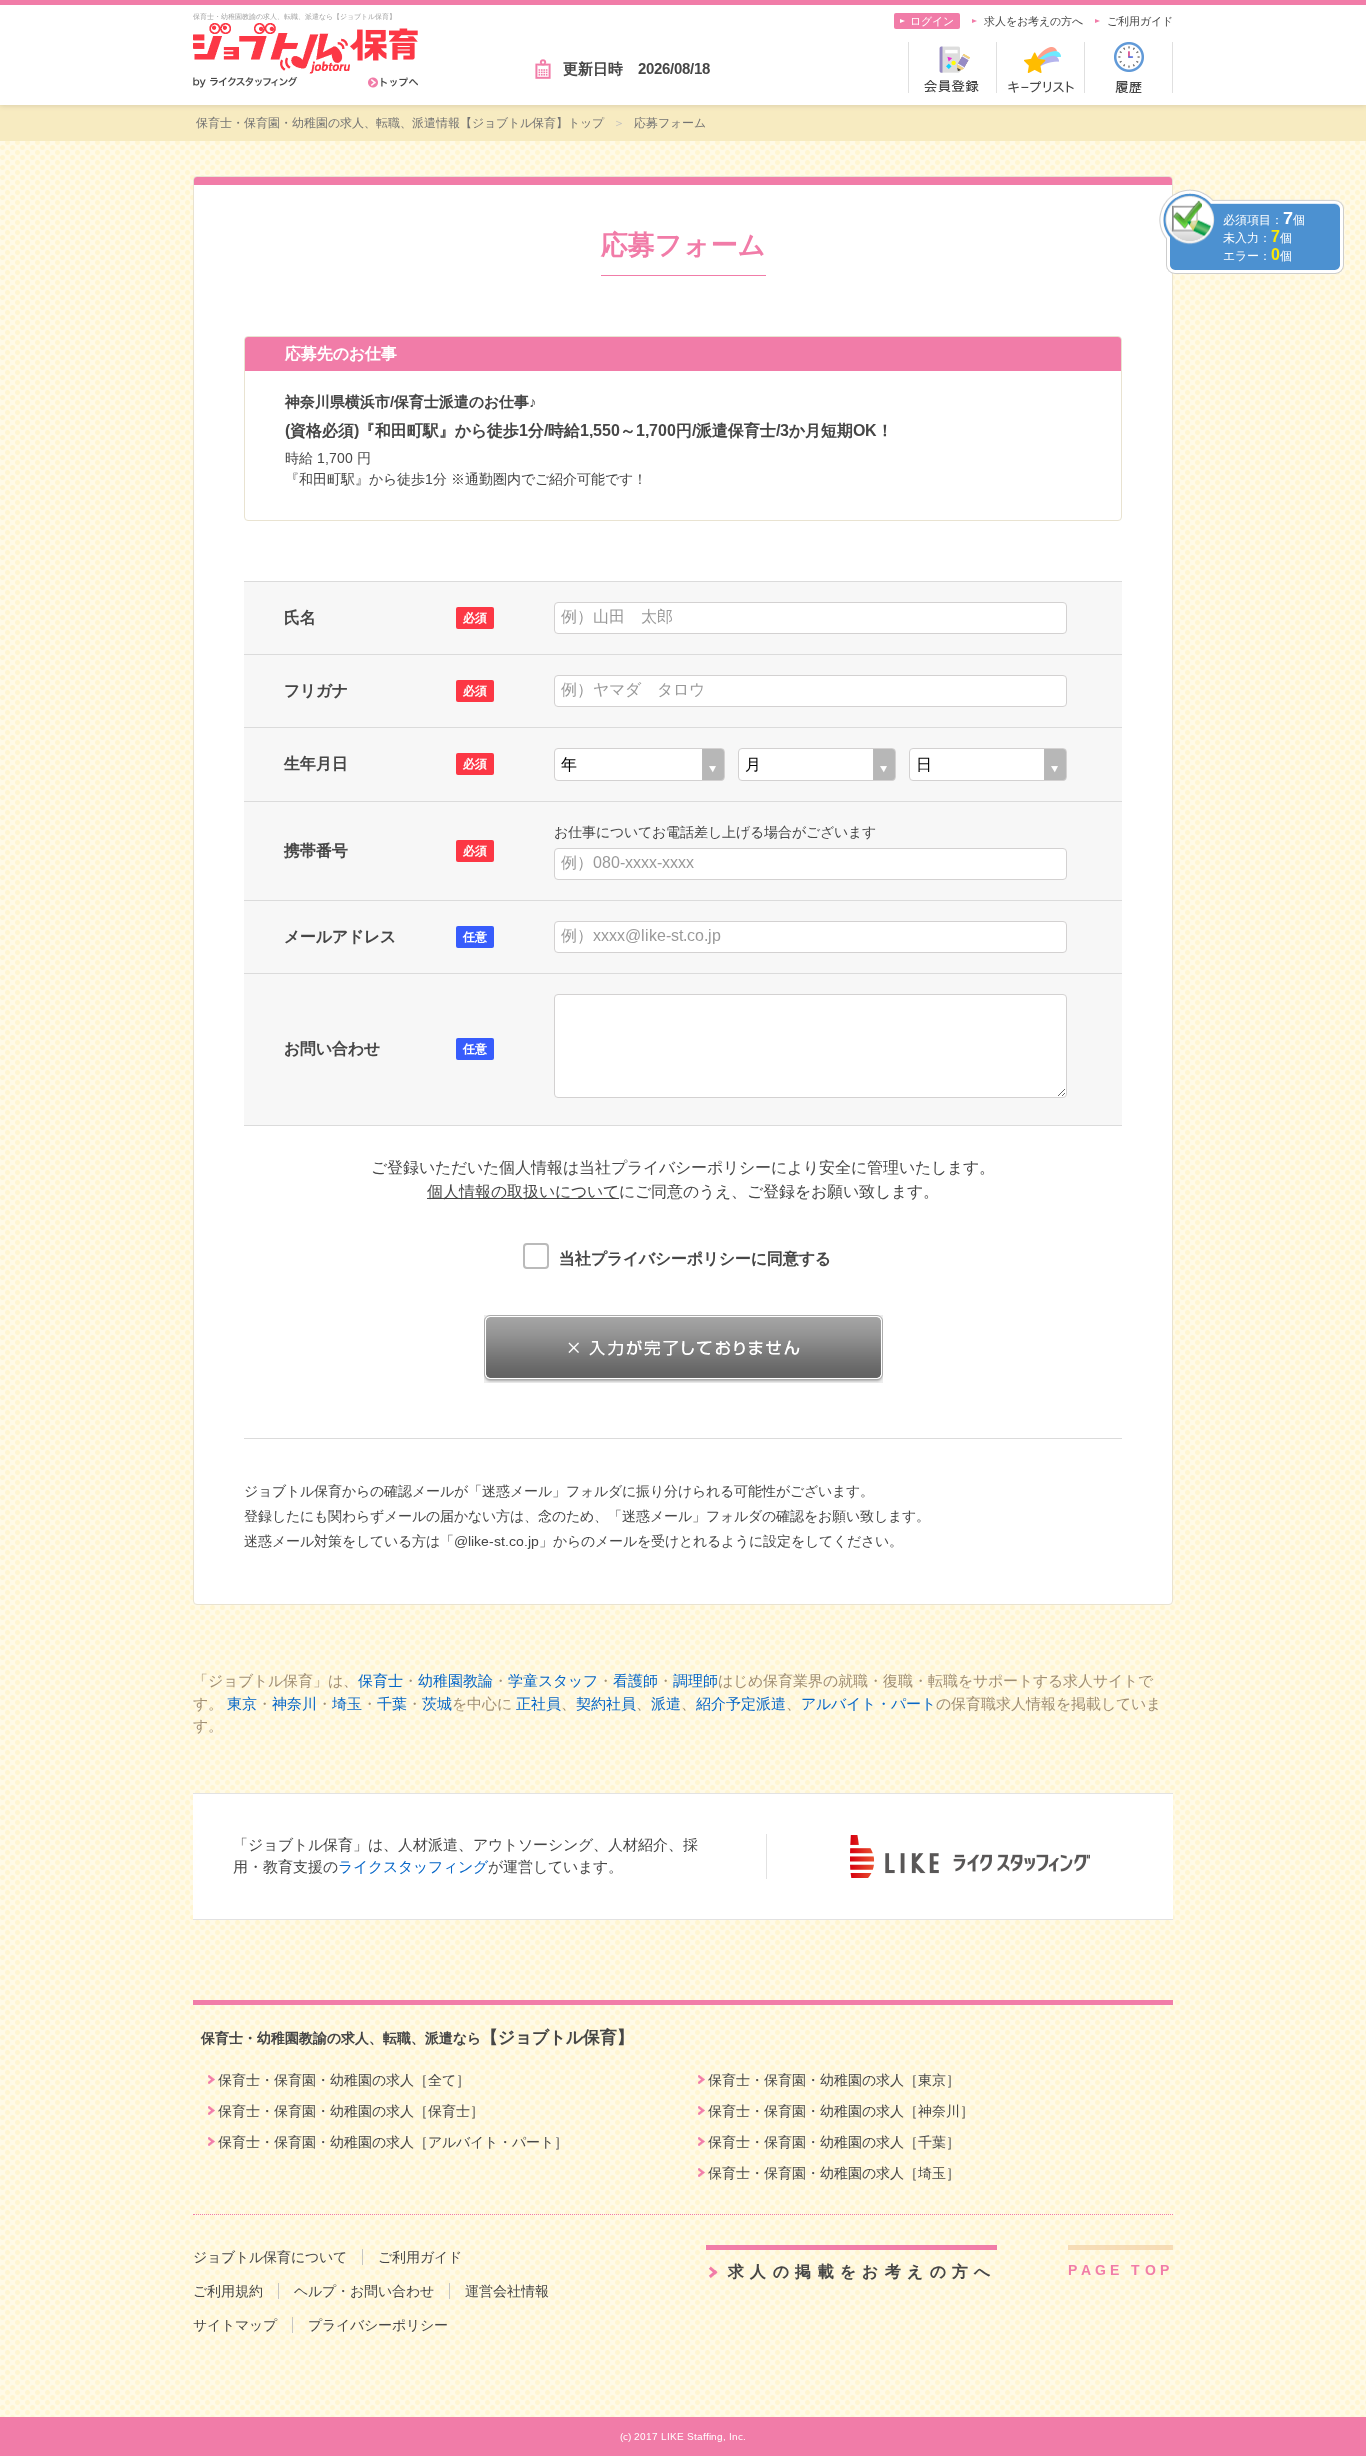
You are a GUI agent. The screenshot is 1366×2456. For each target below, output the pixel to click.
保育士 (380, 1680)
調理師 (695, 1680)
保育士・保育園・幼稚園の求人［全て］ (344, 2080)
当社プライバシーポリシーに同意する (695, 1258)
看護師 (635, 1680)
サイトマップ (235, 2325)
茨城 (437, 1703)
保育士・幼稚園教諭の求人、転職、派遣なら (417, 2038)
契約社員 (606, 1703)
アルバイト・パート (868, 1703)
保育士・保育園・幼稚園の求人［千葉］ (834, 2142)
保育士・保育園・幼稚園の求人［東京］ (834, 2080)
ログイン (932, 21)
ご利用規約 (228, 2291)
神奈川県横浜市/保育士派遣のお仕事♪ (411, 401)
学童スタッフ (553, 1680)
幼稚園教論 (455, 1680)
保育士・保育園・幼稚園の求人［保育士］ (351, 2111)
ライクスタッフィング (413, 1866)
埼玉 (347, 1703)
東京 (242, 1703)
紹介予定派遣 (741, 1703)
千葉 (392, 1703)
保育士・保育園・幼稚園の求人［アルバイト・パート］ (393, 2142)
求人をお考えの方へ (1033, 21)
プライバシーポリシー (378, 2325)
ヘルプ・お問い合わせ (364, 2291)
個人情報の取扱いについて (523, 1191)
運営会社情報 (507, 2291)
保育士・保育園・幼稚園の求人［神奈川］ (841, 2111)
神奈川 (294, 1703)
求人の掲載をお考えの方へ (862, 2271)
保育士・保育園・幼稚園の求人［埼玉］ (834, 2173)
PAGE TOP (1120, 2270)
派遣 (666, 1703)
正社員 (538, 1703)
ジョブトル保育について (270, 2257)
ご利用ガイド (1140, 21)
